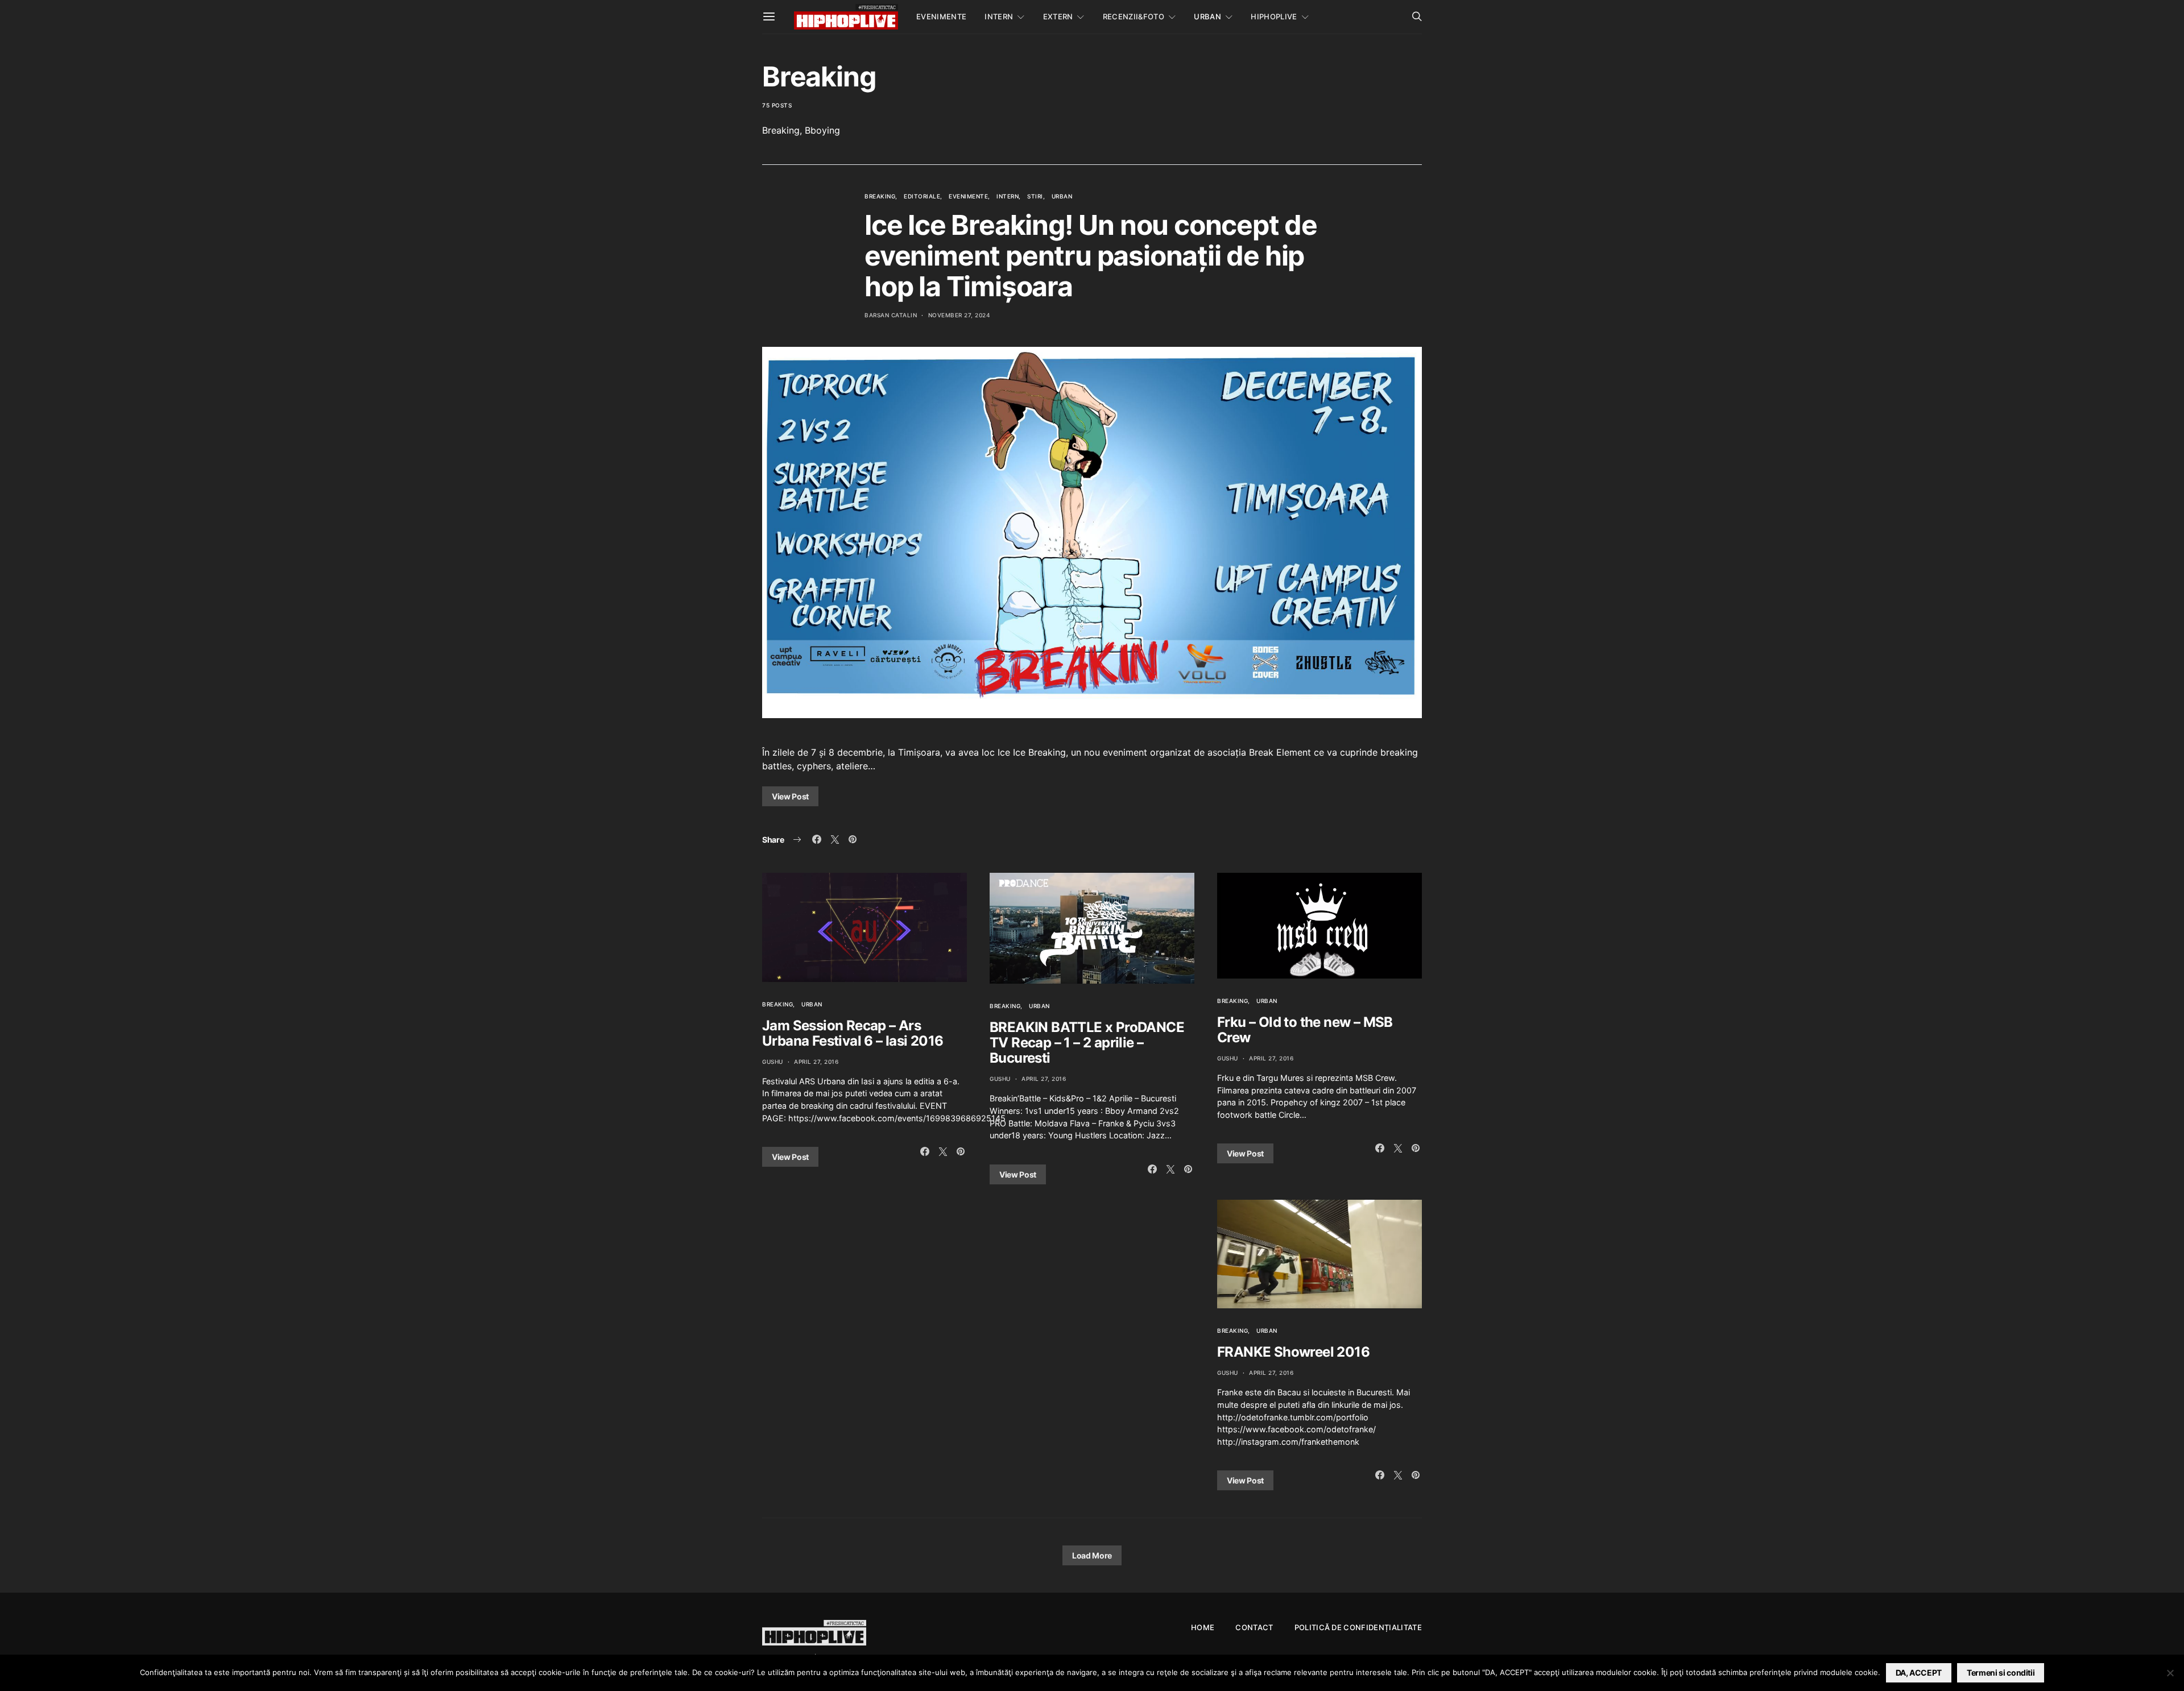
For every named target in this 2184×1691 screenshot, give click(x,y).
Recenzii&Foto (1134, 16)
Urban (1207, 16)
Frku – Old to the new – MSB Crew (1305, 1030)
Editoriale (922, 196)
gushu (773, 1062)
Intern (999, 16)
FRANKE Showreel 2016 (1293, 1352)
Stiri (1035, 196)
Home (1203, 1627)
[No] (2170, 1673)
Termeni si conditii (2001, 1673)
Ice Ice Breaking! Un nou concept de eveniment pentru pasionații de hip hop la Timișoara (1091, 256)
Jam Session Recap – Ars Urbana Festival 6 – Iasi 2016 (853, 1033)
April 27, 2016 (816, 1062)
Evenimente (941, 16)
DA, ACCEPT (1919, 1673)
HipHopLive (1274, 16)
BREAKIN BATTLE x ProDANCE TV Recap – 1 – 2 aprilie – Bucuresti (1087, 1043)
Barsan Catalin (891, 315)
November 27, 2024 (959, 315)
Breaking (880, 196)
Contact (1254, 1627)
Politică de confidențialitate (1358, 1627)
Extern (1058, 16)
